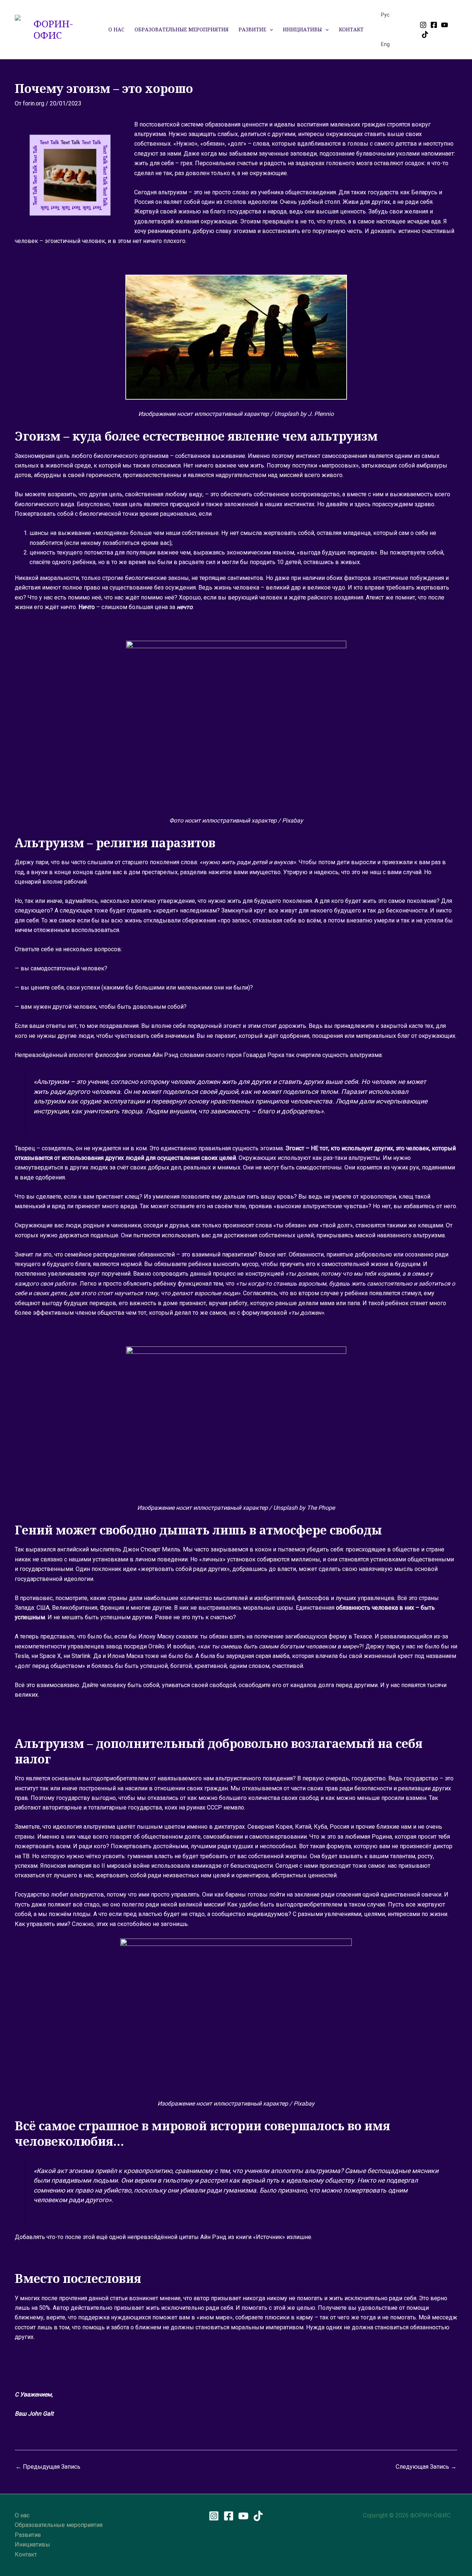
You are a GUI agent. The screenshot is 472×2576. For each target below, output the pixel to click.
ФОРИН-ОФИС (53, 29)
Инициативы (302, 29)
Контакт (351, 29)
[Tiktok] (425, 34)
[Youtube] (445, 25)
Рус (385, 15)
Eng (385, 44)
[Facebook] (434, 25)
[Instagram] (423, 25)
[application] (270, 29)
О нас (116, 29)
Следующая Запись (426, 2467)
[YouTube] (243, 2516)
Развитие (252, 29)
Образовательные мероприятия (182, 29)
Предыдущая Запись (48, 2467)
